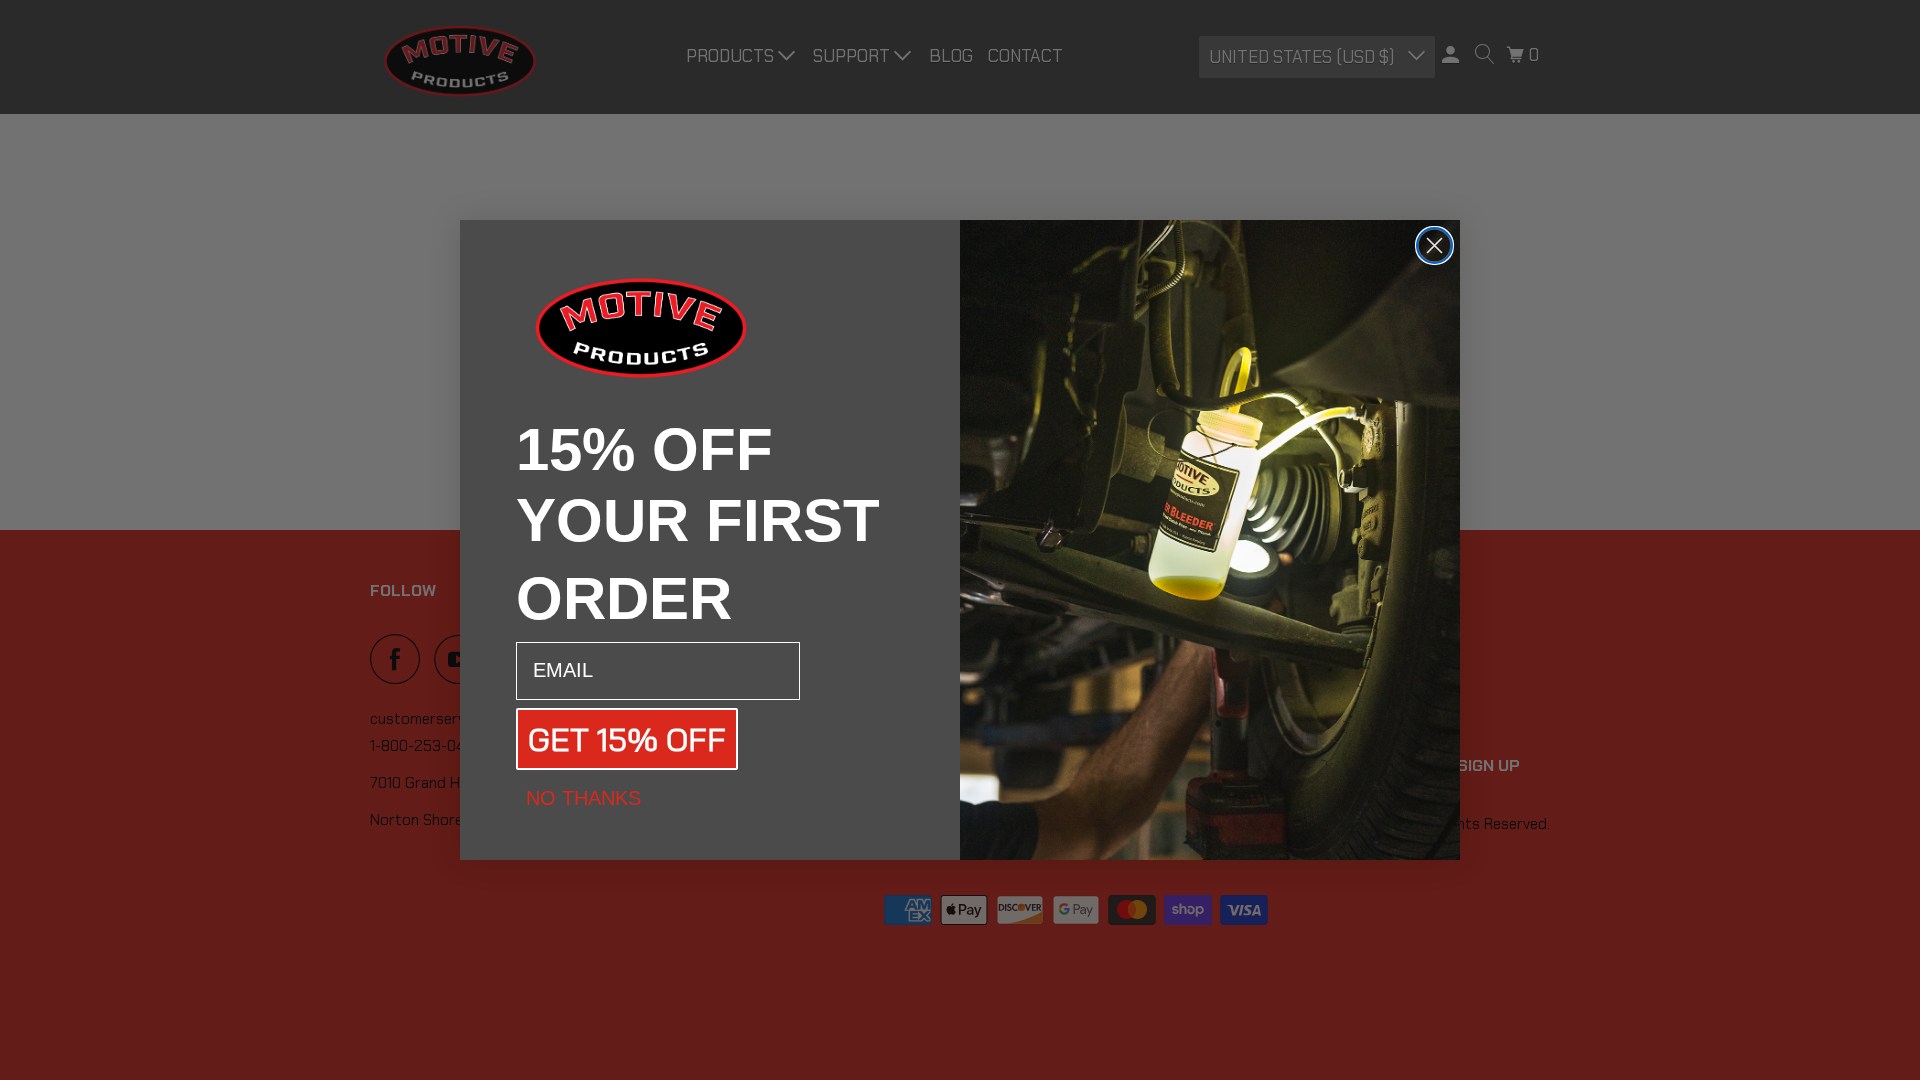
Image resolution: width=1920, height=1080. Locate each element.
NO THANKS (583, 798)
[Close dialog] (1434, 245)
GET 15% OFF (627, 739)
